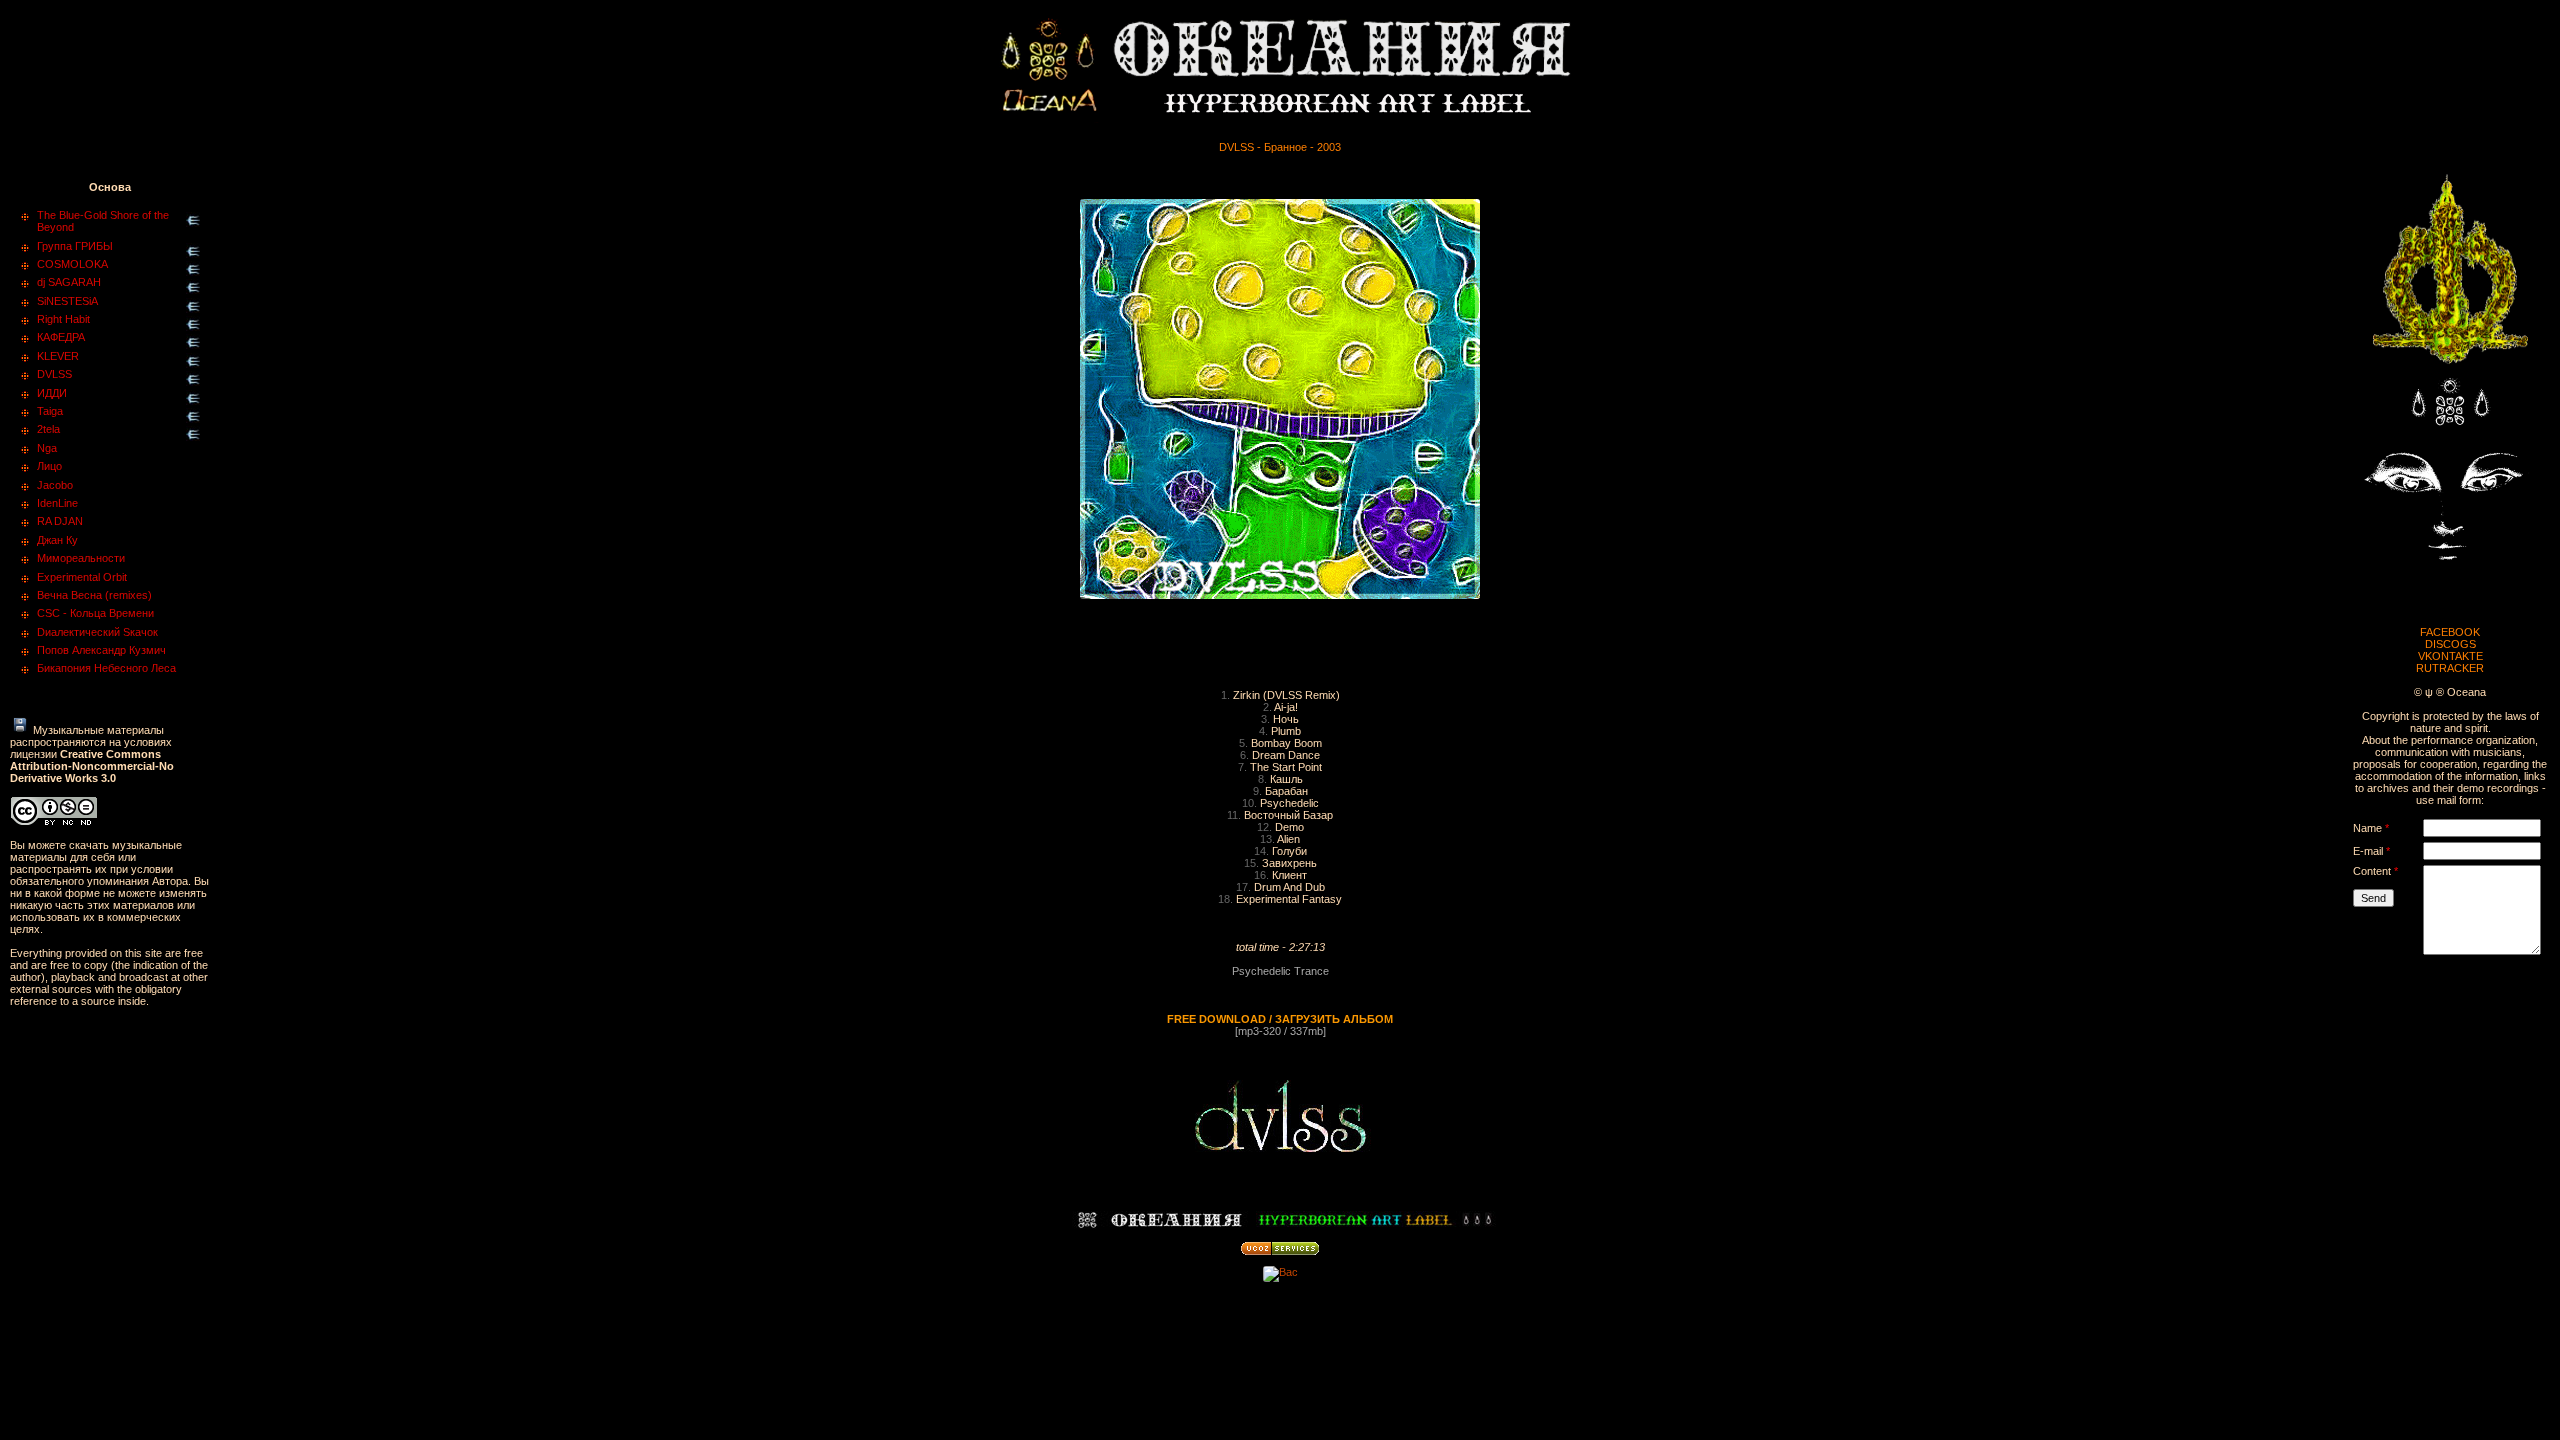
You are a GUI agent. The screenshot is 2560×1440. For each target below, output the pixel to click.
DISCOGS (2450, 644)
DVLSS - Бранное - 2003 (1280, 147)
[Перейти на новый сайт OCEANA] (2450, 370)
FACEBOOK (2450, 632)
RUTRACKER (2450, 668)
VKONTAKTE (2450, 656)
